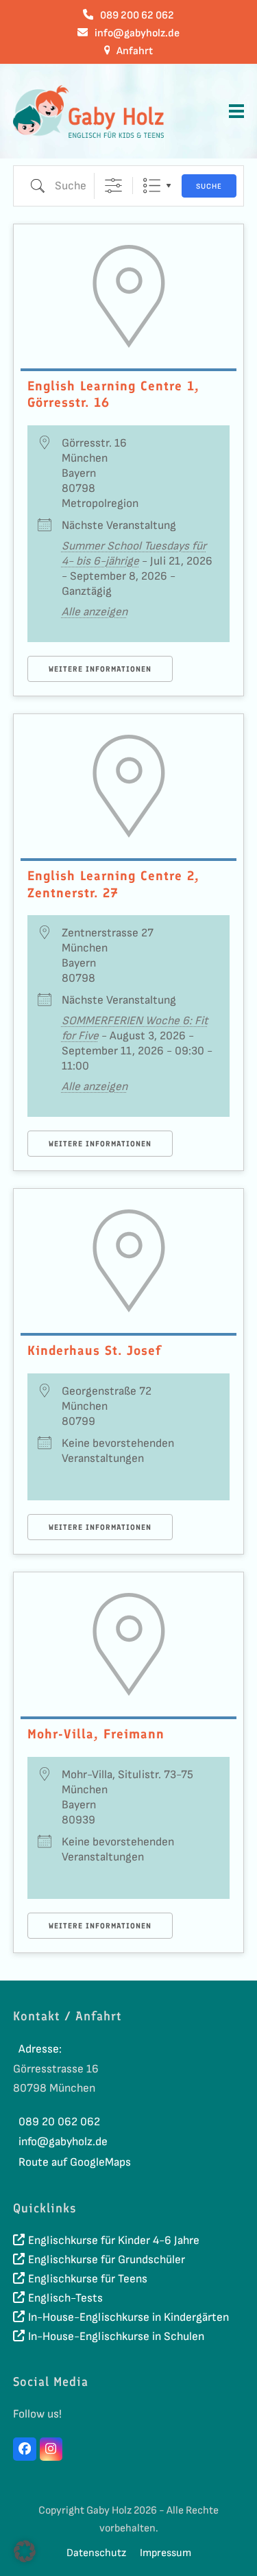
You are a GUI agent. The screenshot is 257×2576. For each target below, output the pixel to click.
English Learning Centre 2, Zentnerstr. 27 (113, 884)
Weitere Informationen (100, 669)
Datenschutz (96, 2553)
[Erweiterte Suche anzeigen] (113, 186)
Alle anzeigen (95, 612)
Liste (152, 186)
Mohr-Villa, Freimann (96, 1734)
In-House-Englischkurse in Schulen (116, 2337)
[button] (236, 111)
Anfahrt (135, 51)
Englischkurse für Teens (88, 2279)
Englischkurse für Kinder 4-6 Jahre (114, 2241)
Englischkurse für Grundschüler (107, 2260)
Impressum (166, 2553)
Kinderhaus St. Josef (94, 1350)
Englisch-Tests (65, 2298)
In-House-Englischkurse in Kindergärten (128, 2317)
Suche (209, 186)
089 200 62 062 (137, 15)
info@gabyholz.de (137, 33)
